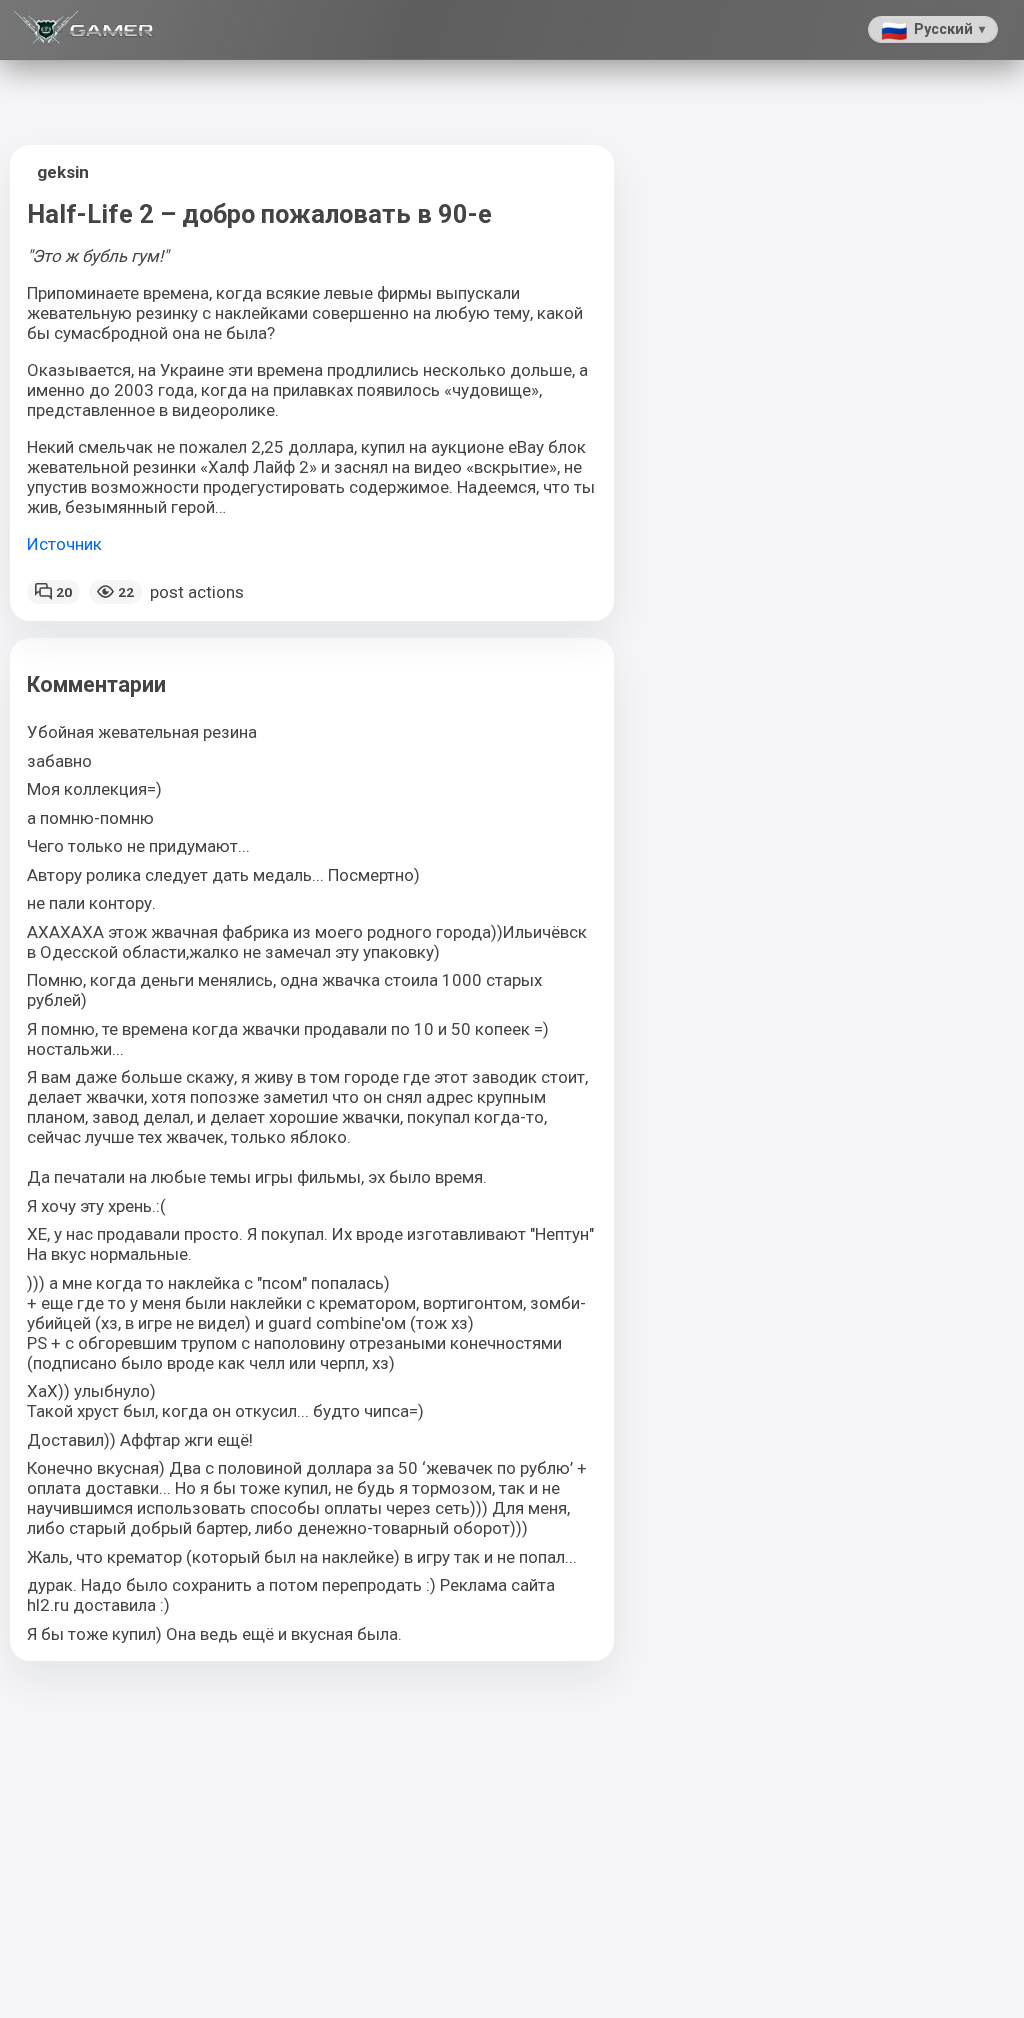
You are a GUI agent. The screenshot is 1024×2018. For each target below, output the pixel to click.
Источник (64, 544)
